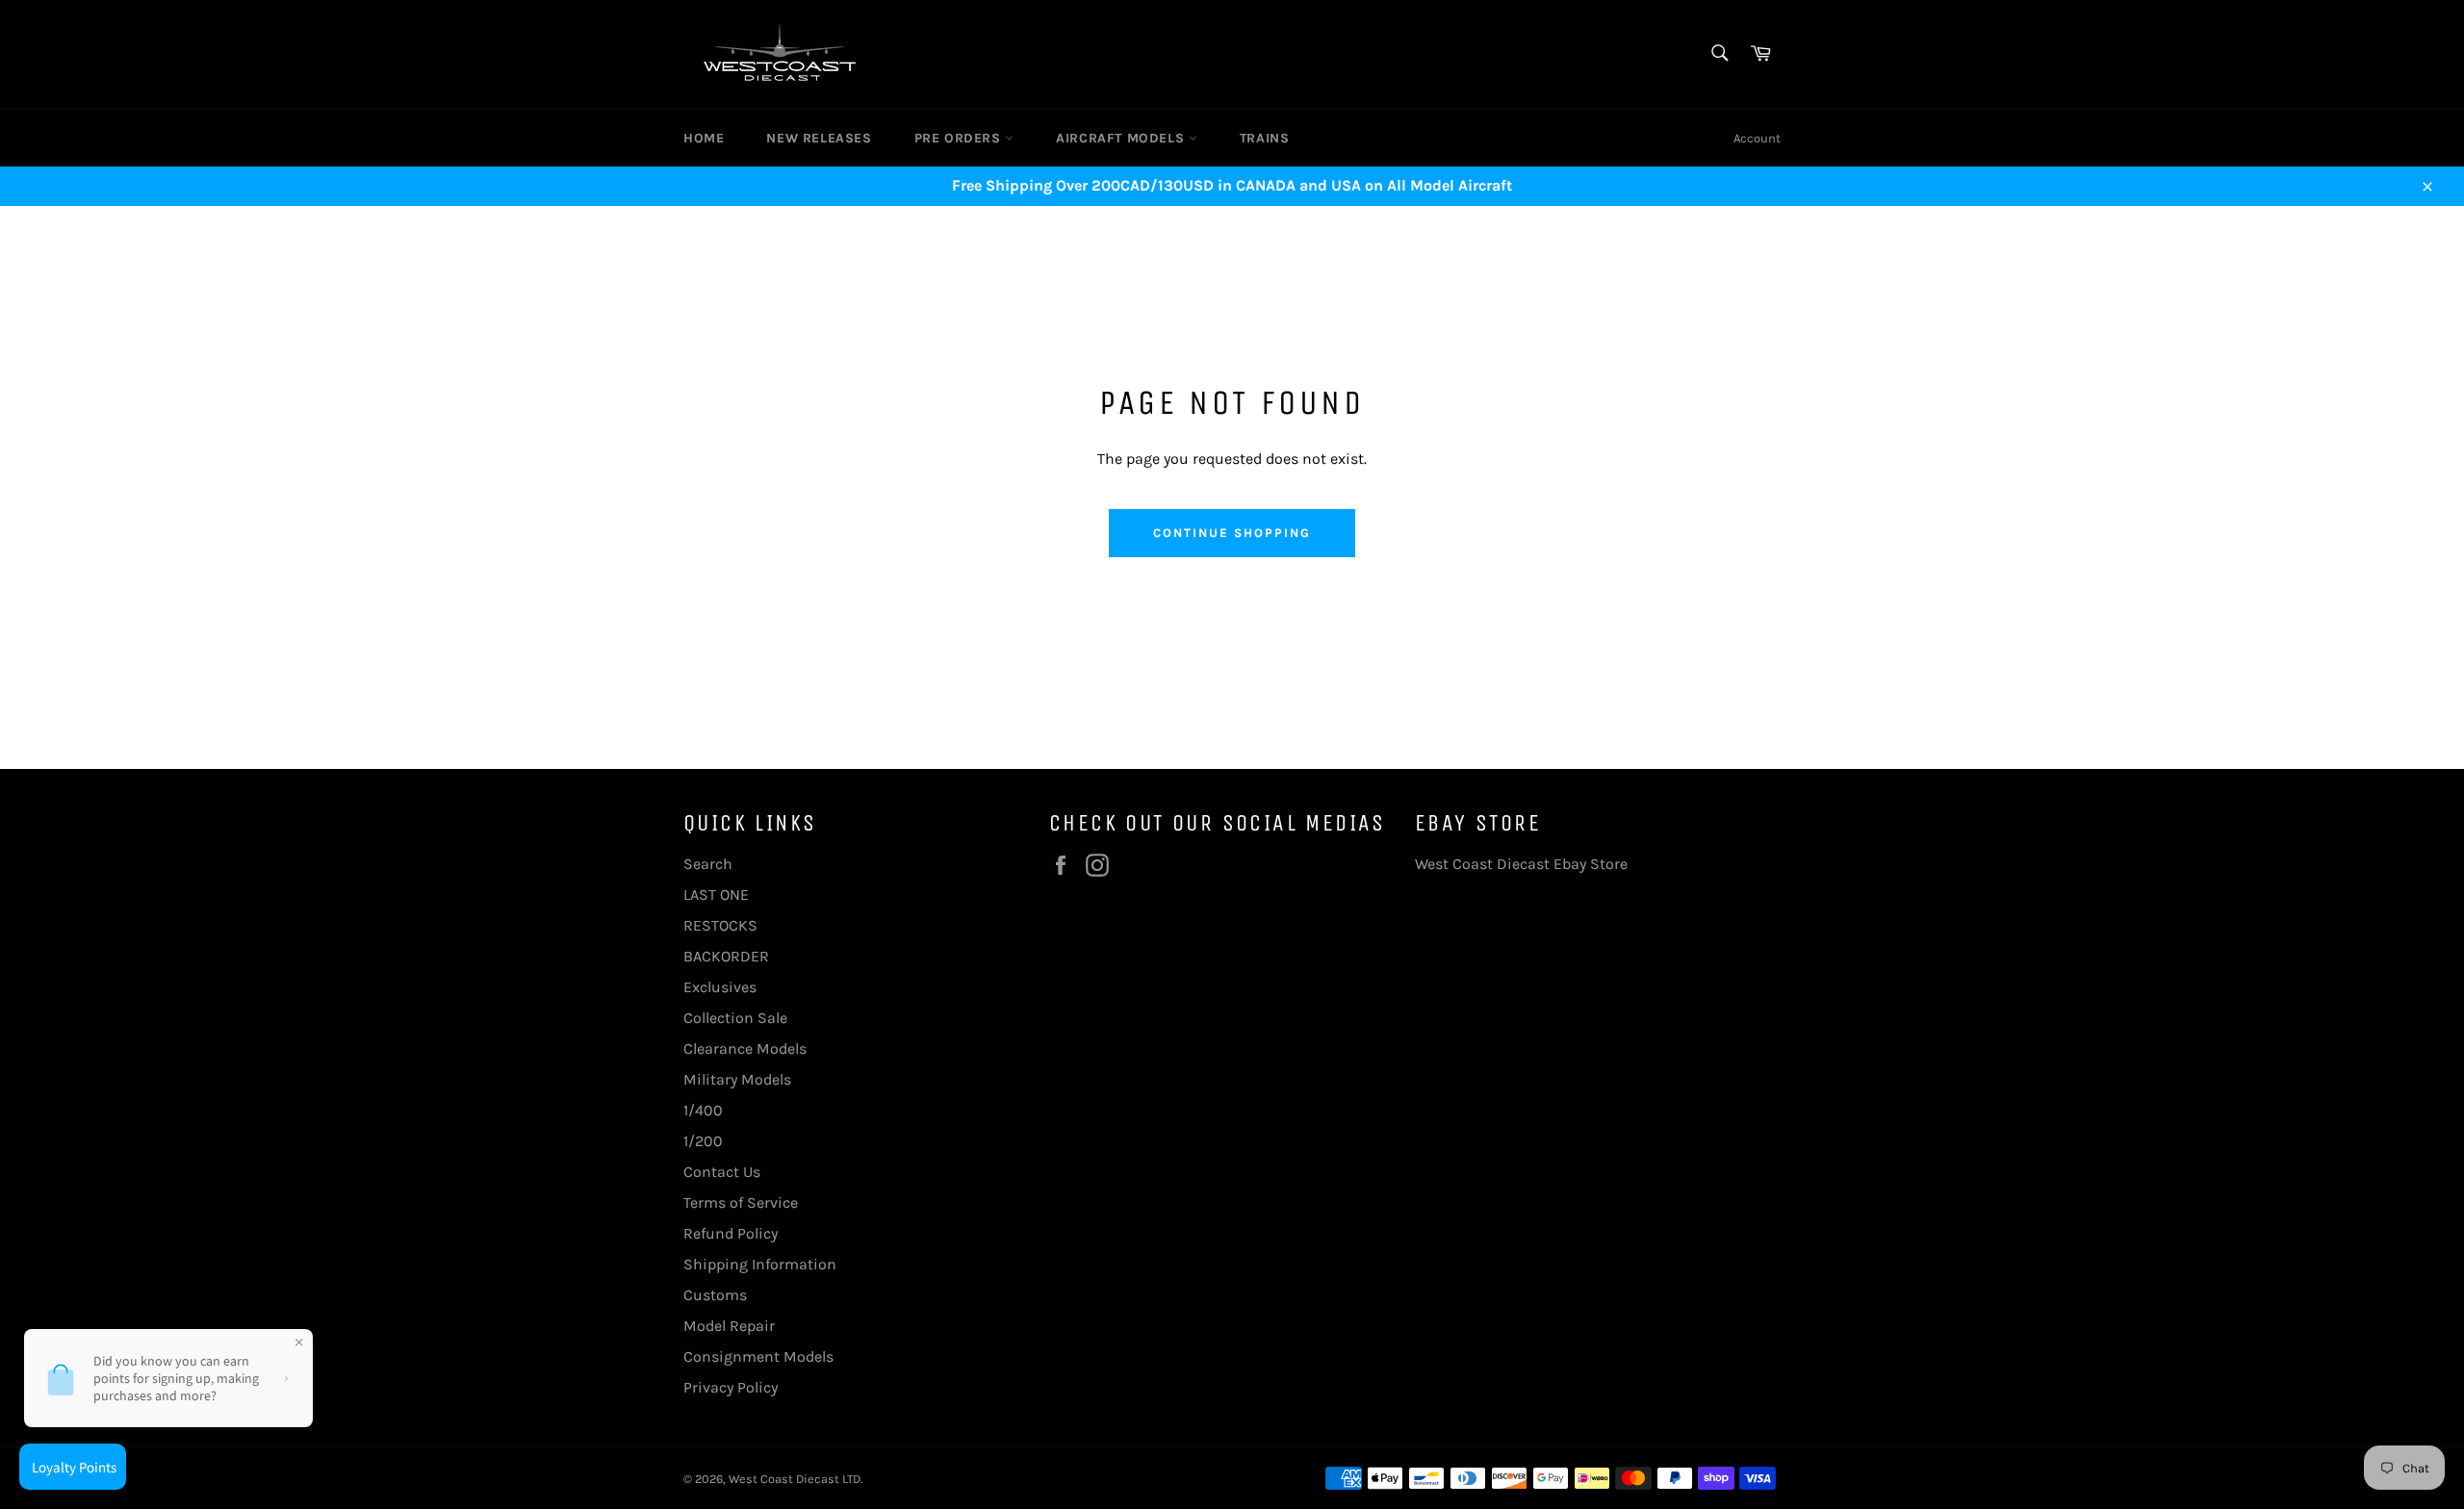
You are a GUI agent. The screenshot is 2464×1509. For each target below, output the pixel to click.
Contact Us (722, 1172)
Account (1757, 138)
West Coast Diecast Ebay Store (1521, 864)
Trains (1265, 138)
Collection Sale (735, 1018)
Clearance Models (745, 1049)
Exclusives (720, 987)
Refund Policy (731, 1233)
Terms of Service (741, 1202)
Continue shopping (1232, 533)
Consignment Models (758, 1356)
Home (704, 138)
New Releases (819, 138)
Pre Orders (960, 138)
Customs (715, 1295)
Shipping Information (760, 1264)
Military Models (737, 1079)
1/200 (703, 1141)
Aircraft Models (1122, 138)
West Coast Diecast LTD (795, 1479)
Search (708, 864)
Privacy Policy (731, 1387)
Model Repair (729, 1326)
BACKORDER (726, 956)
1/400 (703, 1110)
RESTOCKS (720, 925)
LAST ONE (716, 895)
